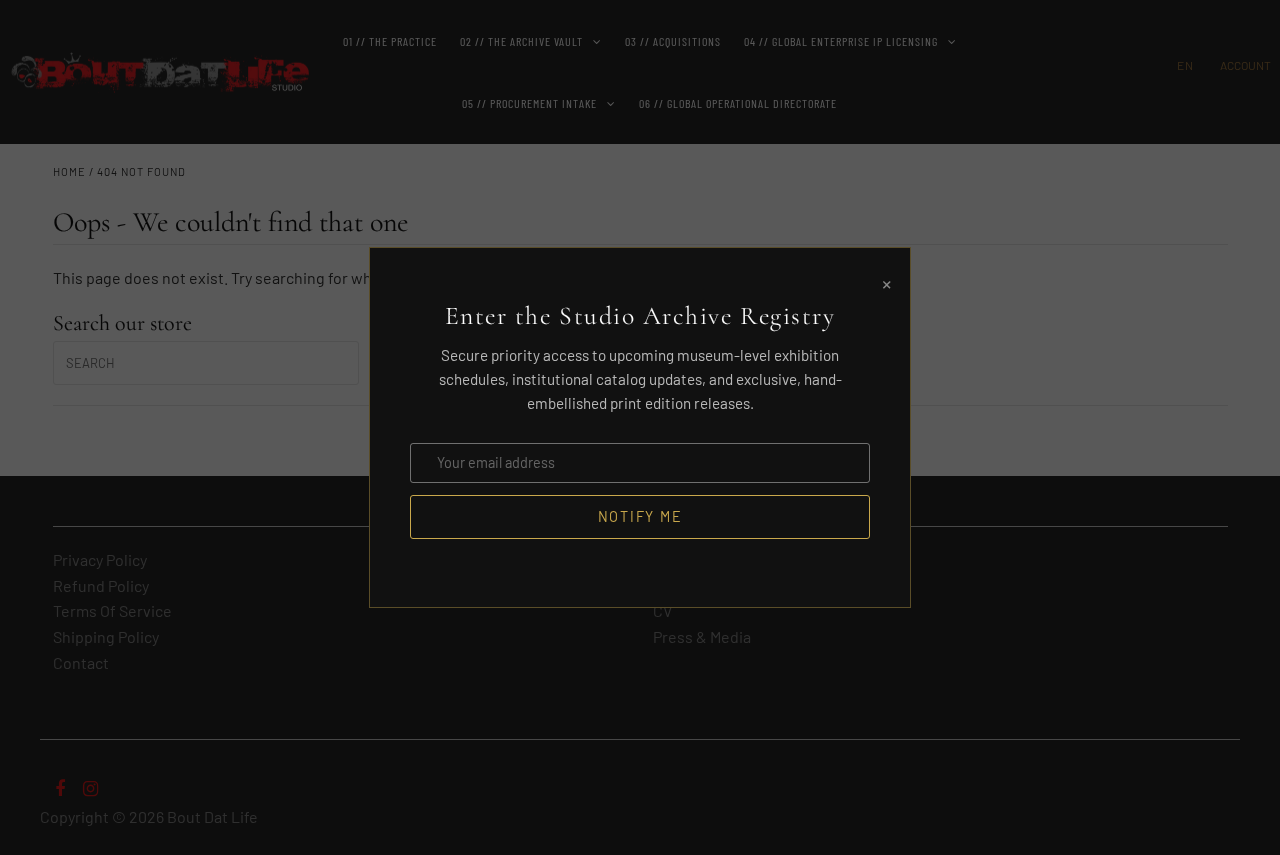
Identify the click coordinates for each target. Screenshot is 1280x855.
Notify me (640, 516)
